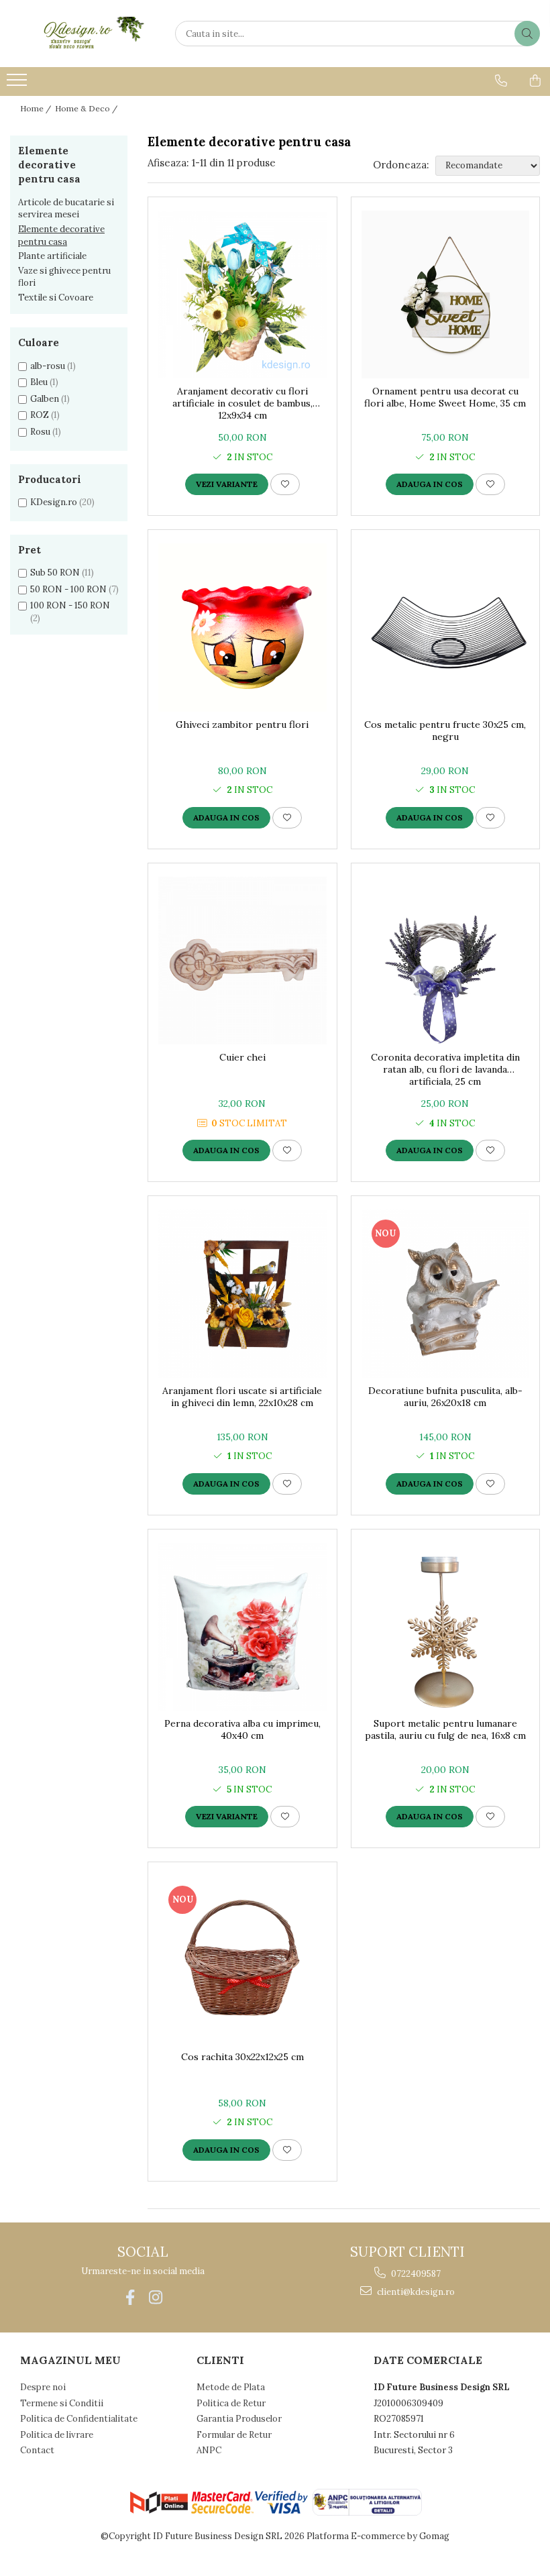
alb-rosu (48, 366)
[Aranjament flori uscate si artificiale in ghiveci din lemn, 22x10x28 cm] (242, 1294)
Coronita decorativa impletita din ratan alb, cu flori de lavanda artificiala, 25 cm (445, 1069)
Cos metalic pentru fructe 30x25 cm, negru (445, 731)
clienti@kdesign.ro (415, 2292)
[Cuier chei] (242, 961)
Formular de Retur (234, 2435)
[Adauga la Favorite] (285, 484)
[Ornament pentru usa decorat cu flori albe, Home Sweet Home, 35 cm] (446, 295)
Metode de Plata (231, 2387)
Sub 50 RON (55, 573)
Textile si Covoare (56, 298)
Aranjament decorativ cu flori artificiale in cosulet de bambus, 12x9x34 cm (242, 403)
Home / (37, 108)
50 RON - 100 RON (68, 589)
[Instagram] (155, 2297)
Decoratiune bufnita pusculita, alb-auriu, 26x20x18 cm (445, 1397)
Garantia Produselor (239, 2419)
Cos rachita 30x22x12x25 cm (242, 2057)
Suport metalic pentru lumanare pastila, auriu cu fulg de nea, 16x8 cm (445, 1729)
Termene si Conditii (62, 2403)
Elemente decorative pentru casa (61, 235)
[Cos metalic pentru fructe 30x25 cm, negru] (446, 628)
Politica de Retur (231, 2403)
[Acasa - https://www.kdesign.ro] (77, 34)
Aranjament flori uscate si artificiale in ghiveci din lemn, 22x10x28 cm (242, 1397)
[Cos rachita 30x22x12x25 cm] (242, 1960)
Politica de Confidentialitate (79, 2419)
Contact (37, 2450)
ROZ (40, 415)
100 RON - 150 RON (70, 605)
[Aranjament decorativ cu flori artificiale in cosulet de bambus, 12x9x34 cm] (242, 295)
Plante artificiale (52, 256)
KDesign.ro (54, 502)
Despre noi (43, 2387)
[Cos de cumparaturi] (535, 80)
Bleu (39, 382)
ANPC (209, 2450)
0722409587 (415, 2274)
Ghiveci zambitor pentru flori (242, 724)
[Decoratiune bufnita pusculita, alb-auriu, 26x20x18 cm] (446, 1294)
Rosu (40, 432)
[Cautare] (527, 34)
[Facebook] (130, 2297)
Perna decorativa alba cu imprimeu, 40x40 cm (242, 1729)
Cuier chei (242, 1057)
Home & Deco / (87, 108)
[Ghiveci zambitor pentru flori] (242, 628)
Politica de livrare (57, 2435)
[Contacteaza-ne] (501, 80)
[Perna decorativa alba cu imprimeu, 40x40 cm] (242, 1627)
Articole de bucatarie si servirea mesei (66, 209)
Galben (45, 399)
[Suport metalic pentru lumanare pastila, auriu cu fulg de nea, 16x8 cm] (446, 1627)
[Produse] (18, 84)
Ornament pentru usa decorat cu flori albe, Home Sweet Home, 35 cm (445, 397)
